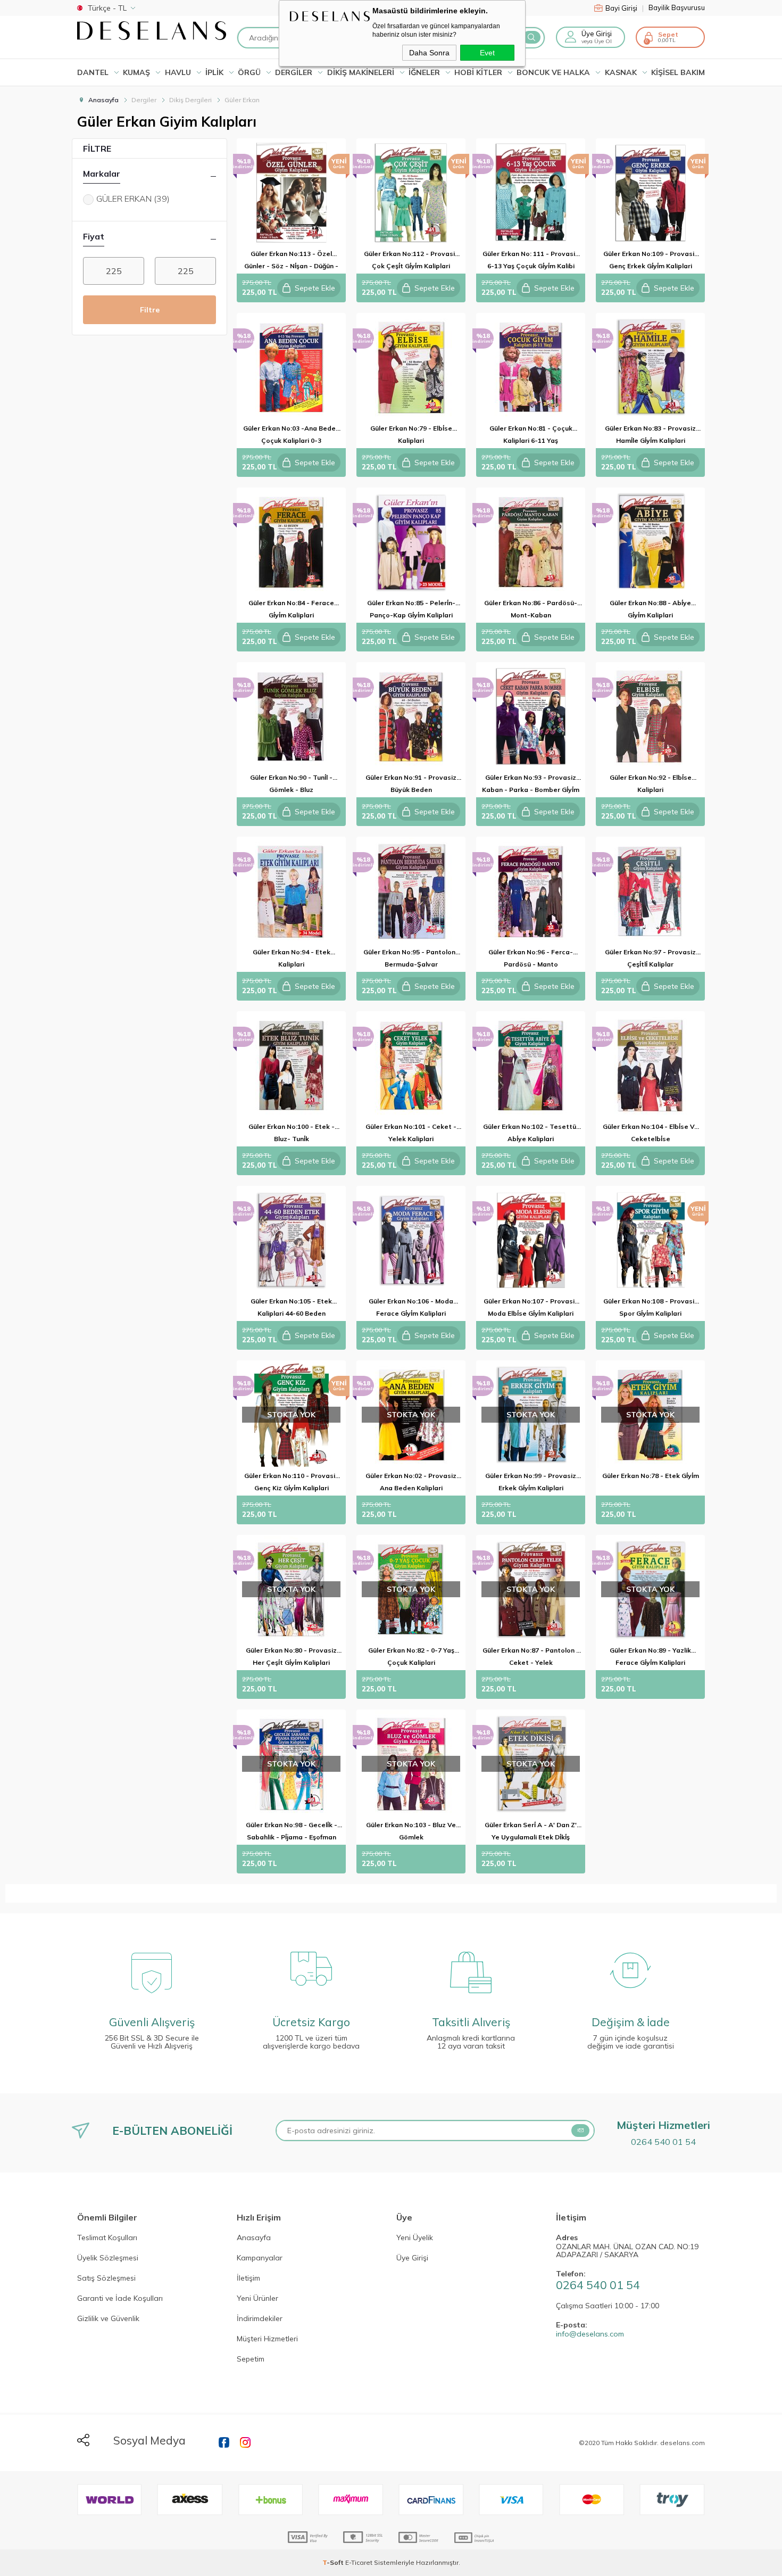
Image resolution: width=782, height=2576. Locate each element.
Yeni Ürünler (257, 2299)
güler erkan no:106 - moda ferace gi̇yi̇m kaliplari (411, 1307)
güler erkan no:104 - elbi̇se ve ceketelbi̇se (651, 1133)
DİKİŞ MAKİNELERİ (361, 72)
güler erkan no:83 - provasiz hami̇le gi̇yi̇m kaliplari (650, 434)
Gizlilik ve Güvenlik (108, 2319)
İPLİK (214, 72)
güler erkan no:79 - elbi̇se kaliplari (411, 434)
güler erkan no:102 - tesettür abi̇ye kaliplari (531, 1133)
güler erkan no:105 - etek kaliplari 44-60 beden (291, 1307)
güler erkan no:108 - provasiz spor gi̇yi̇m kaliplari (651, 1307)
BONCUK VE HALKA (553, 72)
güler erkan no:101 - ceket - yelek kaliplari (411, 1133)
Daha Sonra (429, 53)
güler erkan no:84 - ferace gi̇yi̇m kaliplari (291, 609)
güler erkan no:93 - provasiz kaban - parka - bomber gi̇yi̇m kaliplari (531, 785)
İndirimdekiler (260, 2319)
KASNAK (621, 72)
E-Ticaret (359, 2562)
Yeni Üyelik (415, 2238)
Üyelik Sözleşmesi (108, 2258)
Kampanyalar (260, 2258)
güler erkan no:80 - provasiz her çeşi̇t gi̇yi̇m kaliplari (291, 1656)
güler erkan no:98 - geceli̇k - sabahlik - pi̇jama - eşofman (292, 1831)
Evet (487, 53)
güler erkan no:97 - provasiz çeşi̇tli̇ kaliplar (650, 958)
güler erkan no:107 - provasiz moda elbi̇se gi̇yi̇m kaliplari (531, 1307)
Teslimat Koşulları (107, 2238)
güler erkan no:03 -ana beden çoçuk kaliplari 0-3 (291, 434)
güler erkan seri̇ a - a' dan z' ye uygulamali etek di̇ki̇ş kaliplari (531, 1833)
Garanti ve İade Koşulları (120, 2299)
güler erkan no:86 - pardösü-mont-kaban (531, 609)
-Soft (334, 2562)
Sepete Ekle (315, 288)
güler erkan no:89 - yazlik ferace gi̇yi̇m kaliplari (650, 1656)
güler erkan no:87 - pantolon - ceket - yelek (531, 1656)
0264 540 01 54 (663, 2142)
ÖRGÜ (249, 72)
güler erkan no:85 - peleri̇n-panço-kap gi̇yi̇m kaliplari (411, 609)
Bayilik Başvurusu (677, 8)
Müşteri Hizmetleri (267, 2339)
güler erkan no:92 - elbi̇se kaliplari (651, 783)
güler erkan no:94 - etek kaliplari (292, 958)
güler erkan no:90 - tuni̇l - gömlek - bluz (291, 783)
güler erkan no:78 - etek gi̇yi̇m (651, 1476)
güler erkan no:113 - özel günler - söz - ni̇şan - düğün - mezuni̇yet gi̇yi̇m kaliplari (291, 262)
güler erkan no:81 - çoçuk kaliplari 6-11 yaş (531, 434)
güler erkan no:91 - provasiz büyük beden (411, 783)
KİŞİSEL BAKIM (678, 72)
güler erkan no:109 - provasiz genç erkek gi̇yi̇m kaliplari (651, 260)
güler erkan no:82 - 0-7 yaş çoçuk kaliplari (411, 1656)
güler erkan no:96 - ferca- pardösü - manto (531, 958)
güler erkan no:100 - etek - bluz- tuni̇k (292, 1133)
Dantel (93, 72)
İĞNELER (424, 72)
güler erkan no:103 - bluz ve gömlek (411, 1831)
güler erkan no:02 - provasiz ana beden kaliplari (411, 1482)
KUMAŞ (136, 72)
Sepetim (251, 2359)
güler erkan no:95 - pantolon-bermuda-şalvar (411, 958)
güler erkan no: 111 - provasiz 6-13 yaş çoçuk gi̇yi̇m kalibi (531, 260)
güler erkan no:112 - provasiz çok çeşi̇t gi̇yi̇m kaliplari (411, 260)
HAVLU (178, 72)
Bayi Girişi (625, 8)
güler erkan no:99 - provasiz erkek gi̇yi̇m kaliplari (531, 1482)
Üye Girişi (412, 2258)
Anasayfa (254, 2238)
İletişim (248, 2278)
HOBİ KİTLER (478, 72)
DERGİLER (294, 72)
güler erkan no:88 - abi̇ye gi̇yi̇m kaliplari (650, 609)
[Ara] (531, 37)
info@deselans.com (590, 2334)
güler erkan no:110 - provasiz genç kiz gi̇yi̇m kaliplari (292, 1482)
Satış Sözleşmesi (106, 2278)
